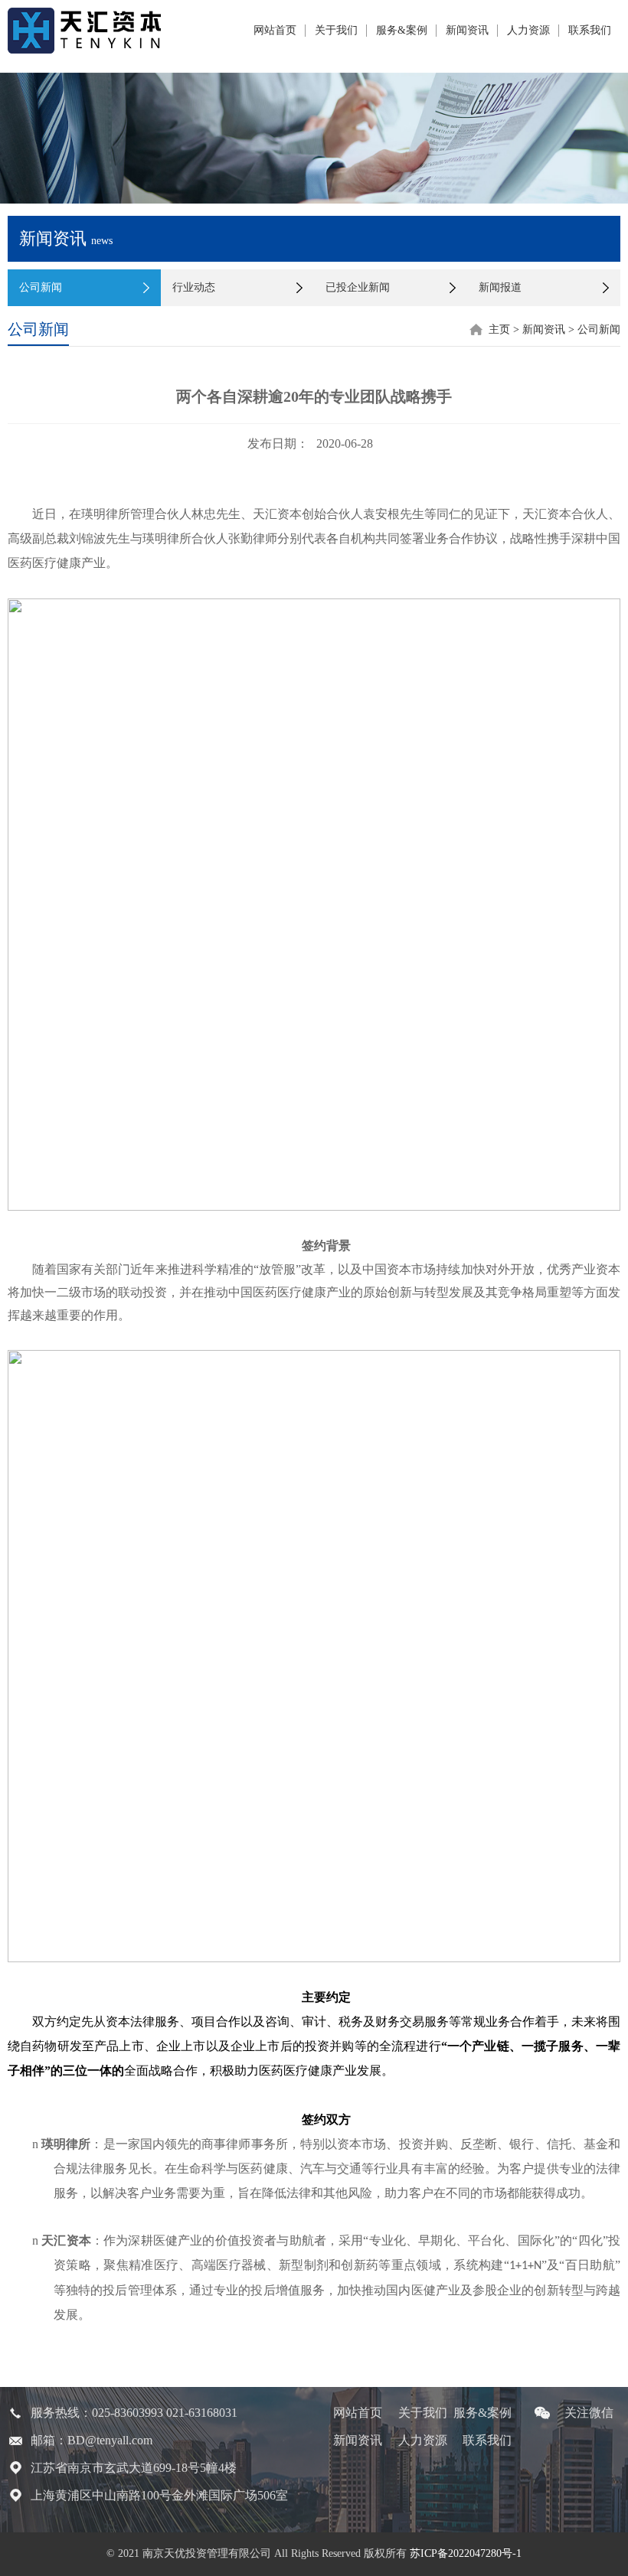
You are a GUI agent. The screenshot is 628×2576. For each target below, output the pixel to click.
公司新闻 (41, 287)
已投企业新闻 (358, 287)
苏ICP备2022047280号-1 (466, 2553)
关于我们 (336, 30)
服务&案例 (402, 30)
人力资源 (528, 30)
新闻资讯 (467, 30)
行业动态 (194, 287)
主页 (499, 329)
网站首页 (275, 30)
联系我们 (590, 30)
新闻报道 (500, 287)
